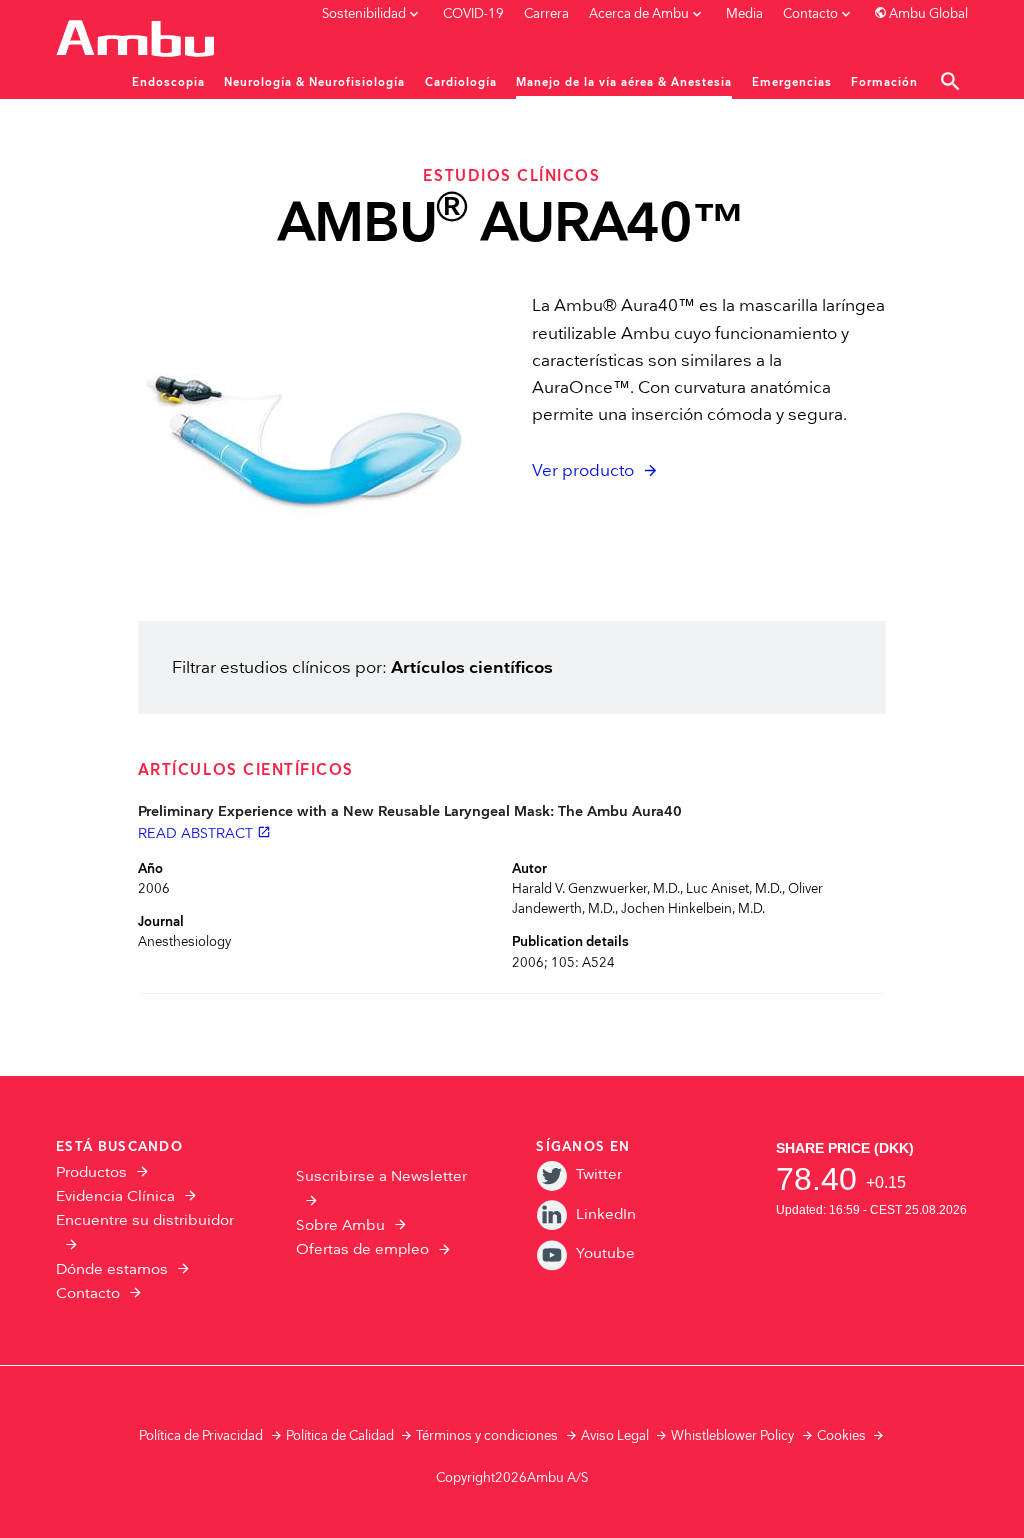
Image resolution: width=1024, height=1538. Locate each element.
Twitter (598, 1174)
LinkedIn (605, 1214)
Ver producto (583, 471)
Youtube (605, 1253)
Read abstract (204, 833)
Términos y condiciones (487, 1436)
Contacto (88, 1293)
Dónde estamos (112, 1269)
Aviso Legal (615, 1436)
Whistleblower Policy (732, 1436)
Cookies (841, 1436)
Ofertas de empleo (362, 1249)
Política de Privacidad (201, 1436)
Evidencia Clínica (115, 1196)
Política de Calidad (340, 1436)
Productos (91, 1172)
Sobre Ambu (340, 1225)
